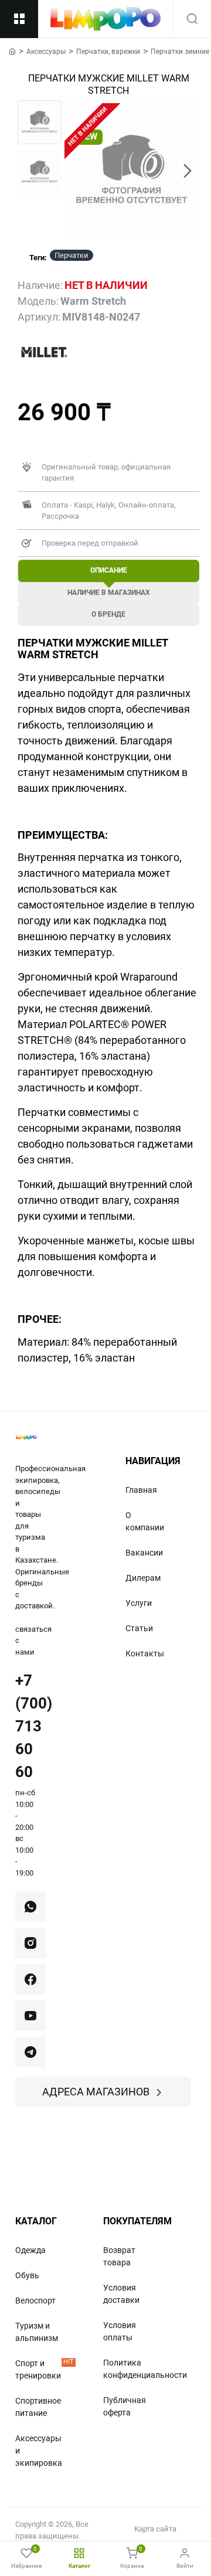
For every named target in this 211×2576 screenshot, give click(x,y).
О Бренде (108, 614)
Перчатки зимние (180, 52)
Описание (109, 570)
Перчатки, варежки (108, 52)
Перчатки (72, 255)
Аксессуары (46, 52)
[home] (12, 51)
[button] (76, 171)
